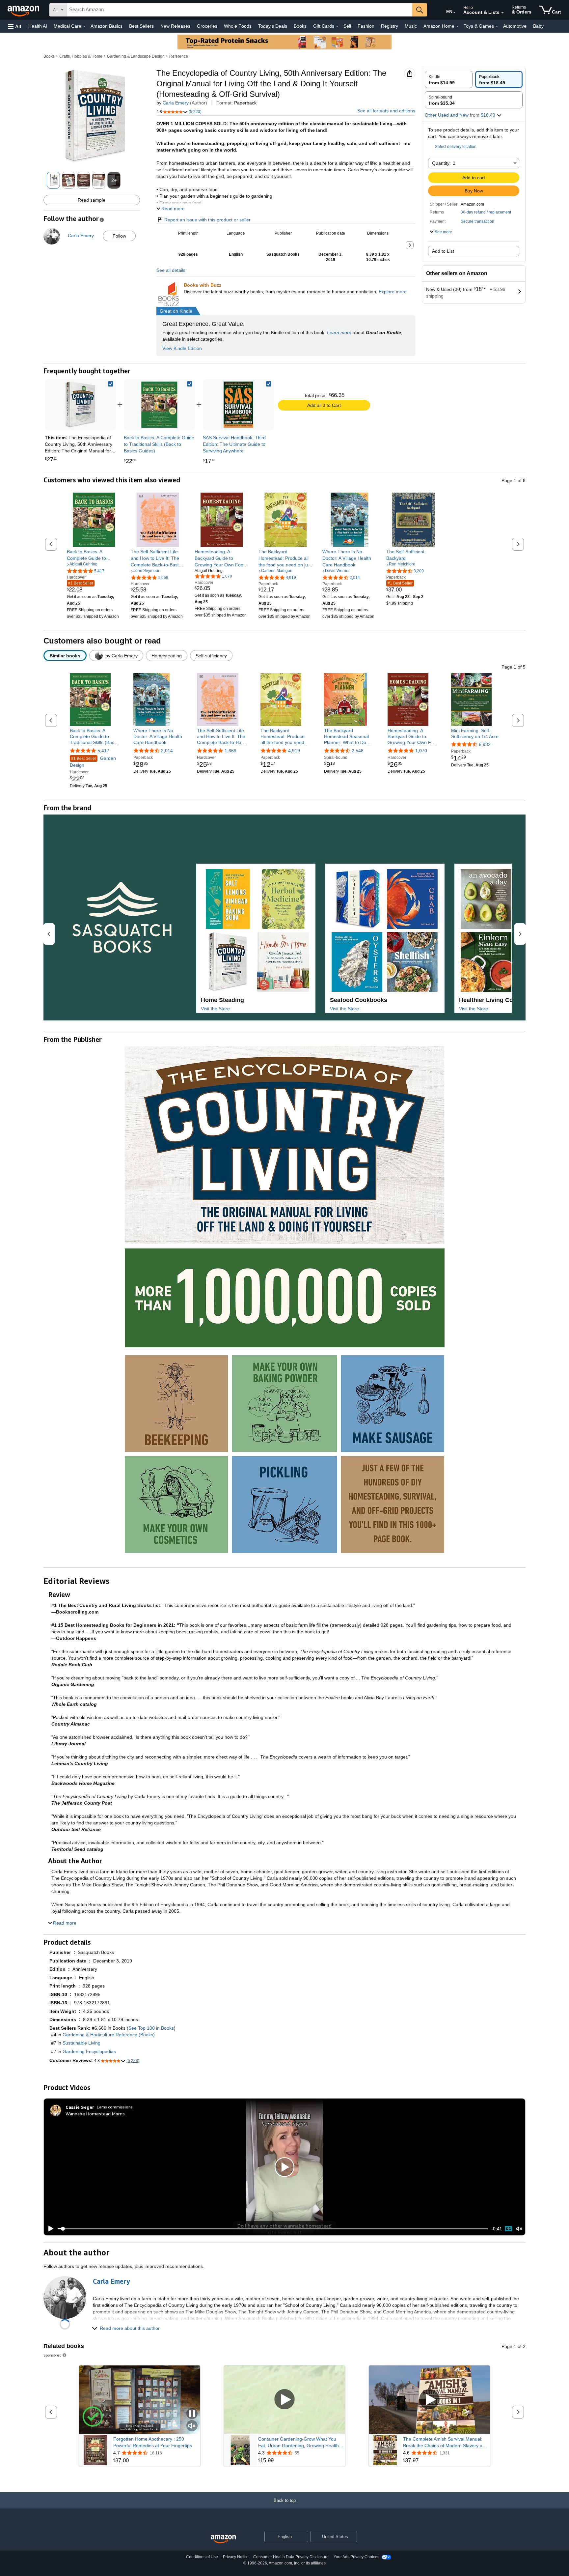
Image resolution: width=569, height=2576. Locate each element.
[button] (14, 26)
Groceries (207, 26)
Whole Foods (238, 26)
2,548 (358, 751)
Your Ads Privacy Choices (356, 2557)
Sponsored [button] (53, 2355)
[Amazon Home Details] (457, 26)
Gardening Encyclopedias (89, 2051)
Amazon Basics (107, 26)
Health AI (38, 26)
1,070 (421, 751)
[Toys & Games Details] (497, 26)
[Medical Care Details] (84, 26)
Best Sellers (141, 26)
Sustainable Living (81, 2043)
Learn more (339, 332)
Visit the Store (215, 1009)
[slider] (273, 2229)
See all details (171, 270)
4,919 (294, 751)
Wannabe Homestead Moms (95, 2114)
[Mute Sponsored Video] (192, 2426)
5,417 (103, 751)
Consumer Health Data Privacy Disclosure (291, 2557)
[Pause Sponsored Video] (192, 2414)
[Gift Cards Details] (337, 26)
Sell (347, 26)
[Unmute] (519, 2229)
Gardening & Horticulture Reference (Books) (109, 2035)
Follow (119, 236)
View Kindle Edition (182, 348)
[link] (159, 405)
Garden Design (93, 762)
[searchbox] (239, 10)
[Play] (49, 2229)
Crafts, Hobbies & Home (81, 56)
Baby (538, 26)
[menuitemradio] (508, 2229)
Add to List (443, 251)
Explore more (393, 292)
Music (411, 26)
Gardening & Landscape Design (136, 56)
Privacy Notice (236, 2557)
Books (300, 26)
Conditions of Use (202, 2557)
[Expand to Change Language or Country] (454, 13)
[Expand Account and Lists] (502, 13)
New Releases (175, 26)
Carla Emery (176, 103)
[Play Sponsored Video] (284, 2400)
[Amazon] (24, 10)
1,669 (230, 751)
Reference (179, 56)
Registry (390, 26)
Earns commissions (115, 2107)
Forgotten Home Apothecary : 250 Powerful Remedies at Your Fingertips (153, 2442)
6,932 (485, 744)
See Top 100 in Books (151, 2028)
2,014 (167, 751)
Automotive (515, 26)
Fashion (366, 26)
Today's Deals (273, 26)
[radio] (449, 79)
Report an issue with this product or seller (207, 220)
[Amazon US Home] (223, 2539)
